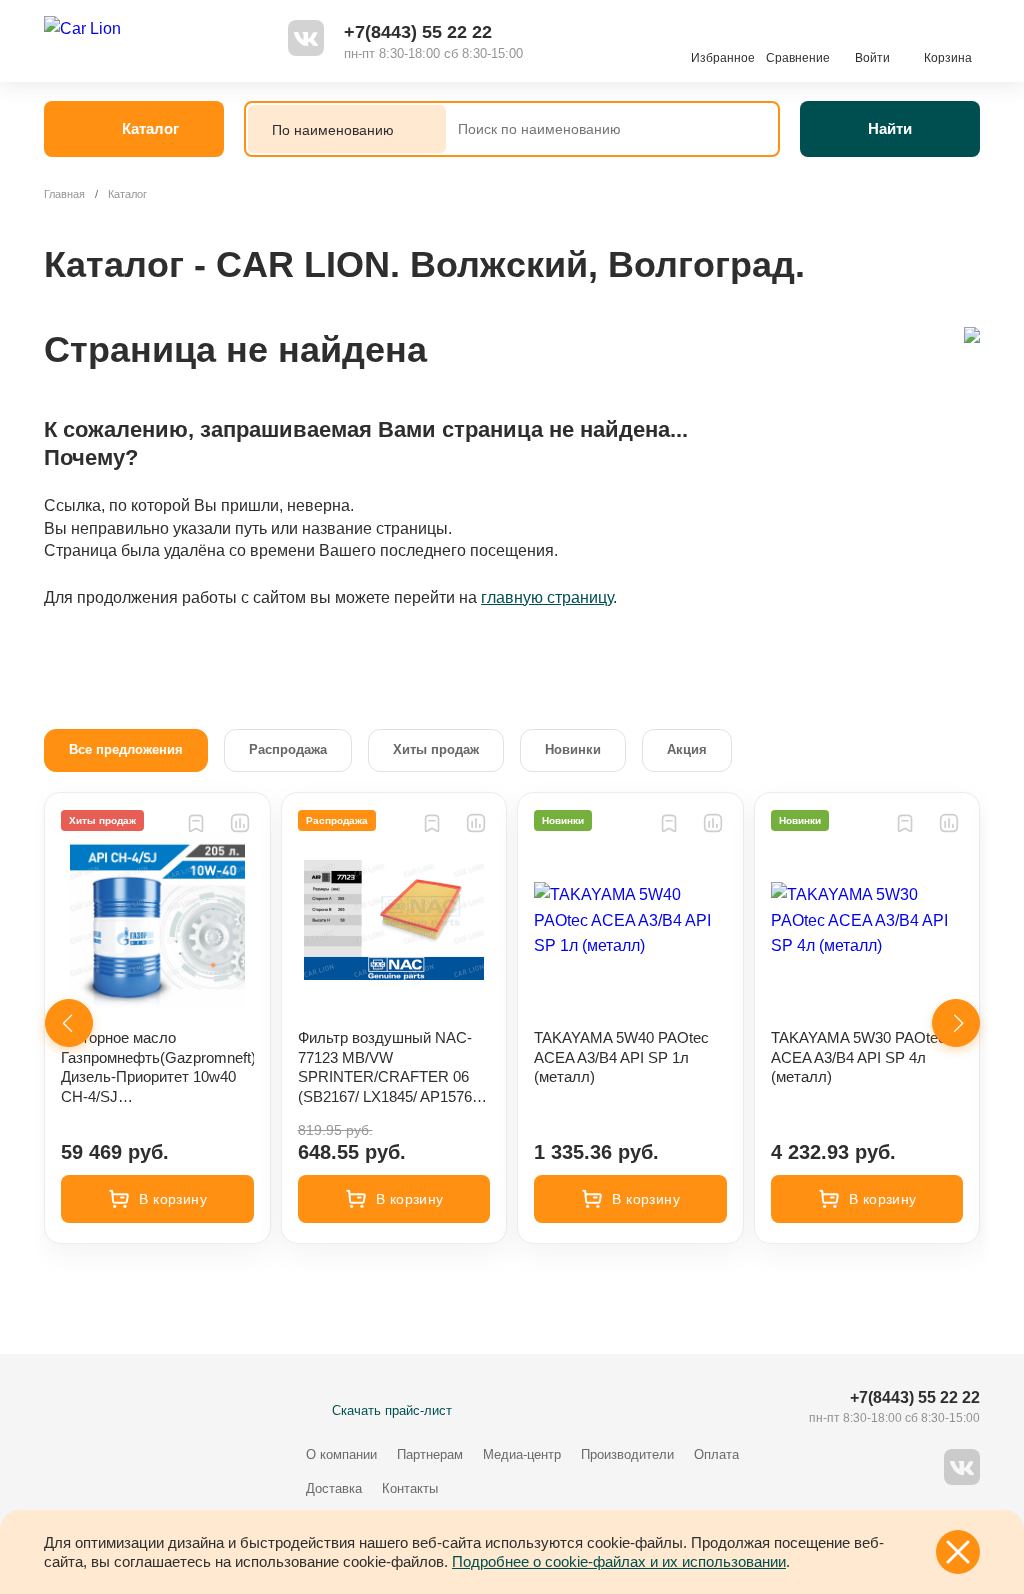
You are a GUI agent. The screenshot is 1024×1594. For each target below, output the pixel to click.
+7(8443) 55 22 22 (418, 32)
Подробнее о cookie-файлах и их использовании (619, 1561)
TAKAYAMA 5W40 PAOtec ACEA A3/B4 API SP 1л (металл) (621, 1057)
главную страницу (547, 597)
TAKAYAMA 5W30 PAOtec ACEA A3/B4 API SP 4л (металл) (858, 1057)
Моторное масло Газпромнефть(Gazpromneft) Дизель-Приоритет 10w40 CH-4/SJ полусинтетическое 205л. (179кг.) (157, 1067)
